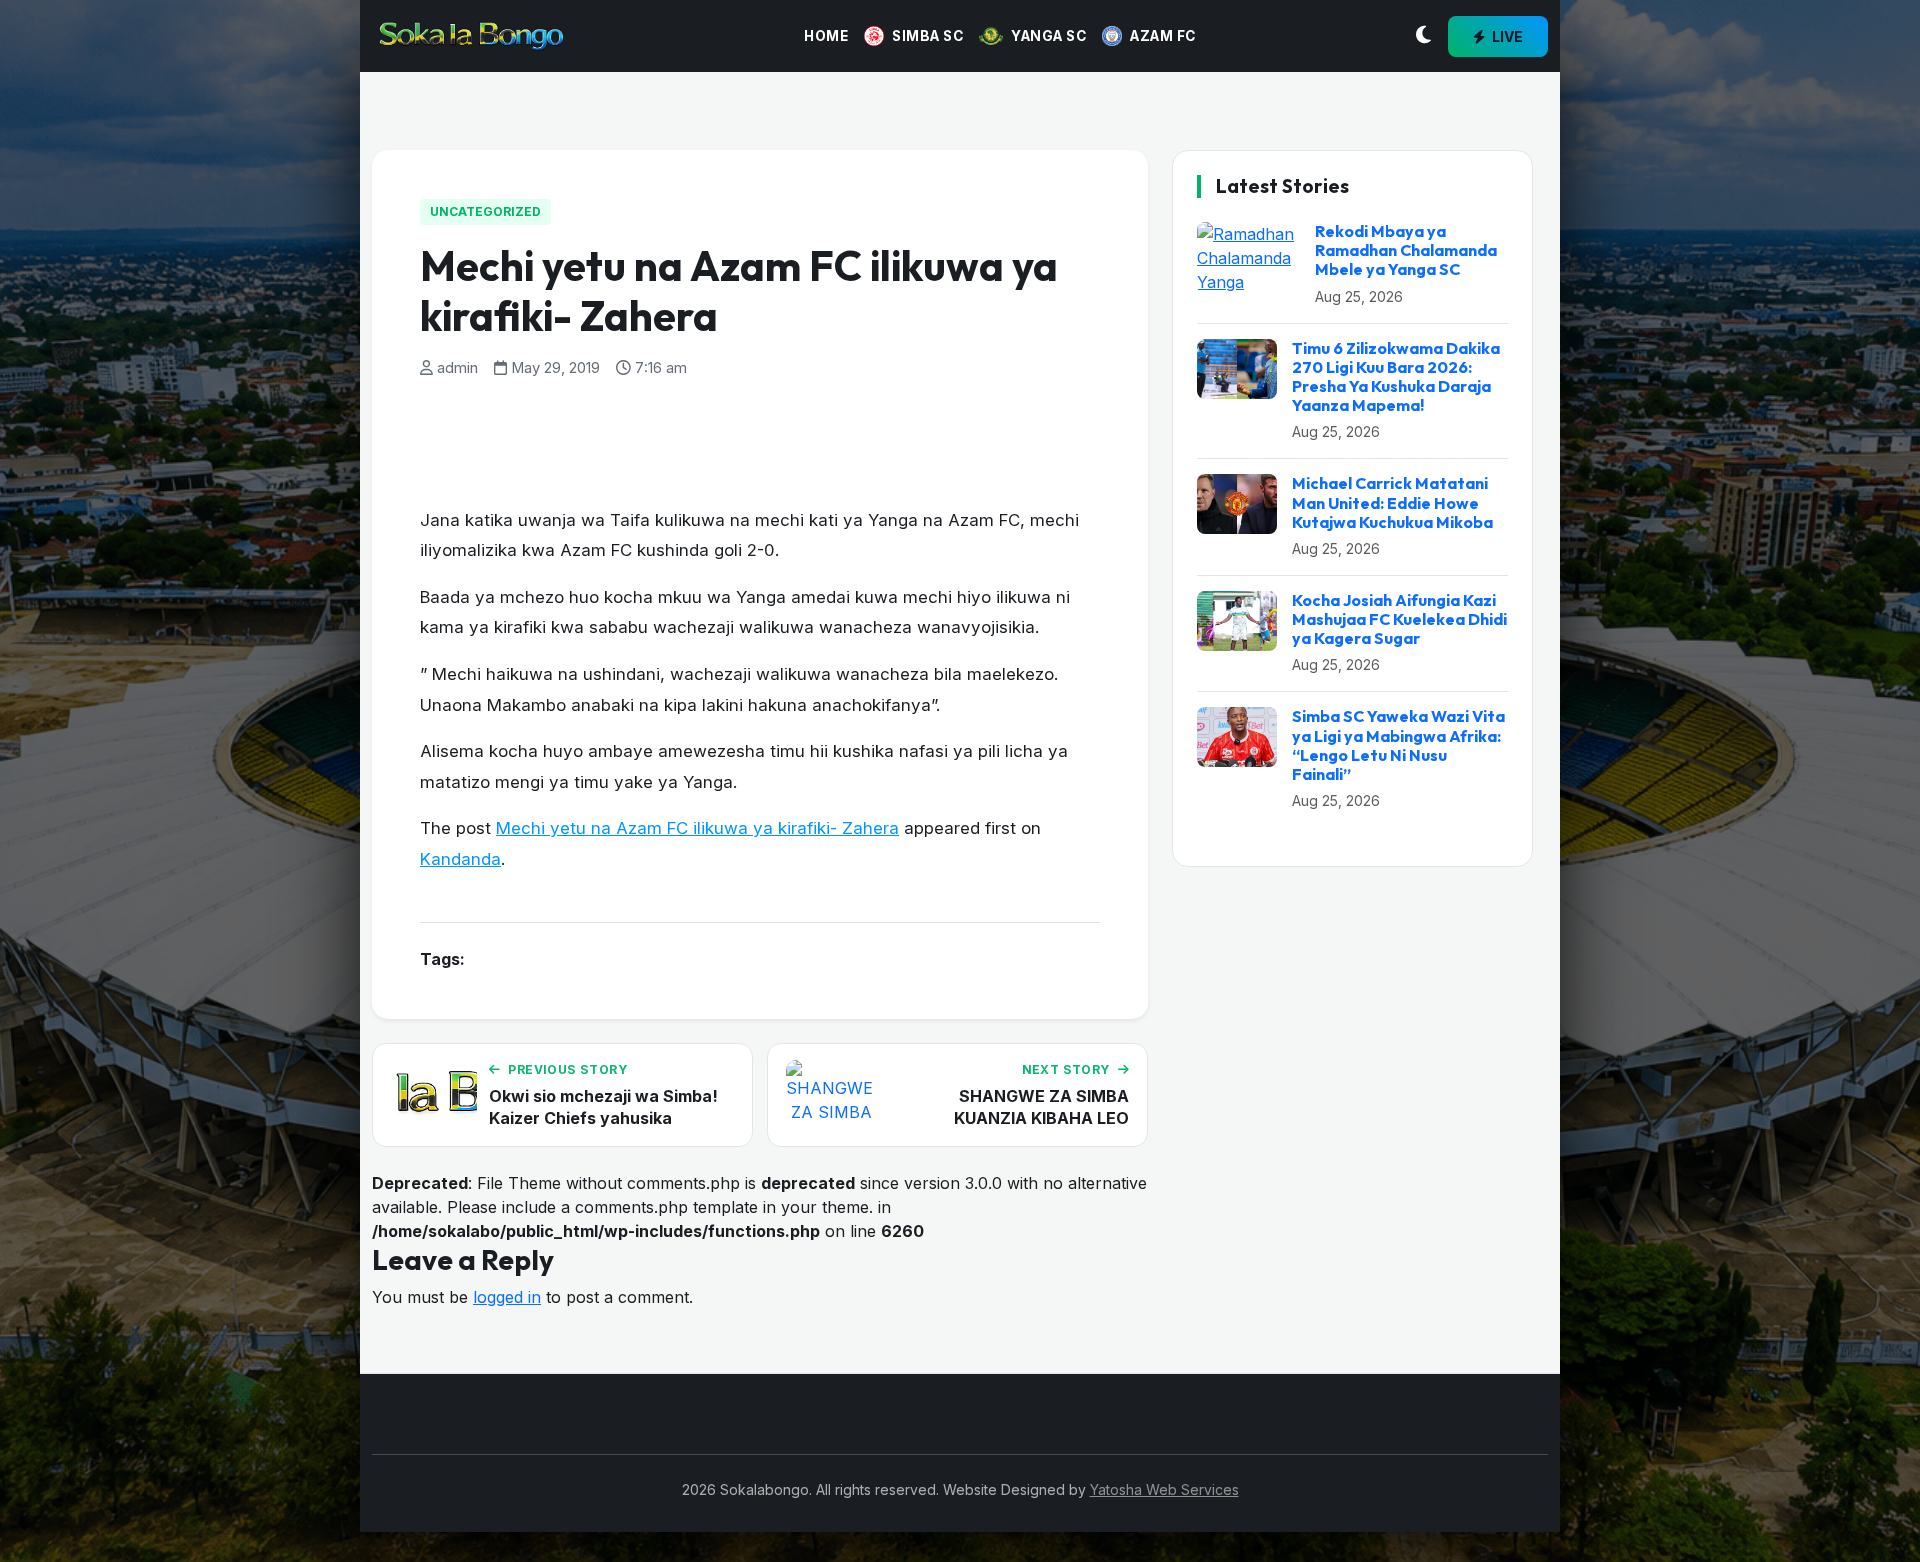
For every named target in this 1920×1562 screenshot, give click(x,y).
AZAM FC (1163, 36)
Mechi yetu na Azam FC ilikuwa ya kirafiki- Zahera (697, 828)
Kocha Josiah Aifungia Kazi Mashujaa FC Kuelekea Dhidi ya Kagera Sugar (1399, 619)
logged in (507, 1297)
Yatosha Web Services (1164, 1489)
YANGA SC (1048, 36)
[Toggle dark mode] (1423, 36)
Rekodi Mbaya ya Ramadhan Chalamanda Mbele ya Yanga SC (1406, 250)
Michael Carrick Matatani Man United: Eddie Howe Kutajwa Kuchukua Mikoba (1392, 502)
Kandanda (460, 859)
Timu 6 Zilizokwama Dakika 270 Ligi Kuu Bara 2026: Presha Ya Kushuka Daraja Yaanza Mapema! (1396, 377)
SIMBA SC (927, 36)
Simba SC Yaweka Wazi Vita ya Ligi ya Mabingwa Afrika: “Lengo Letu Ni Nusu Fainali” (1398, 745)
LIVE (1506, 36)
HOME (826, 36)
